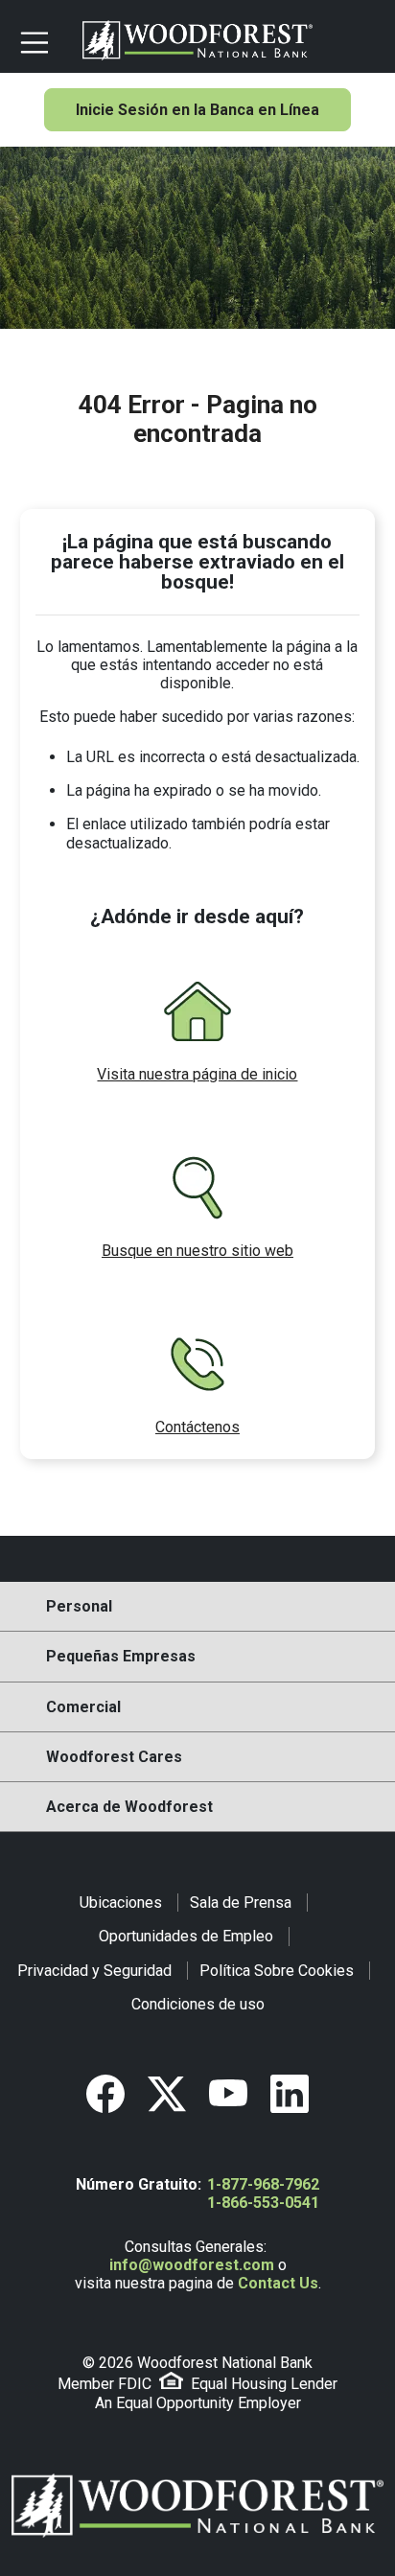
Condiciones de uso (198, 2004)
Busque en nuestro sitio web (197, 1251)
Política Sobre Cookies (277, 1971)
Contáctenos (197, 1427)
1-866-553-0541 (263, 2203)
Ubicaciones (121, 1903)
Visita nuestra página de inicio (197, 1074)
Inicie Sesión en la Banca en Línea (197, 110)
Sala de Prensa (241, 1903)
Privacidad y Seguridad (94, 1971)
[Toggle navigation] (43, 40)
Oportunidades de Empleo (186, 1936)
